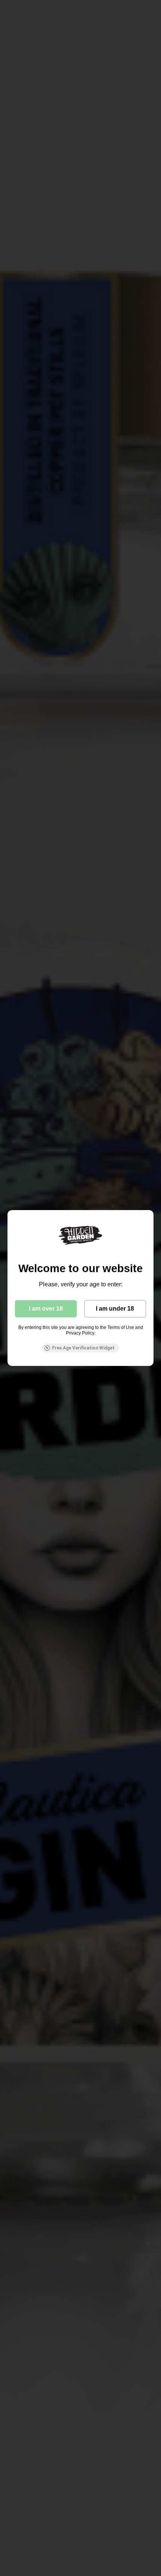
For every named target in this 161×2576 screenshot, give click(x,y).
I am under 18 (115, 1309)
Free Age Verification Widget (83, 1348)
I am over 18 (46, 1309)
